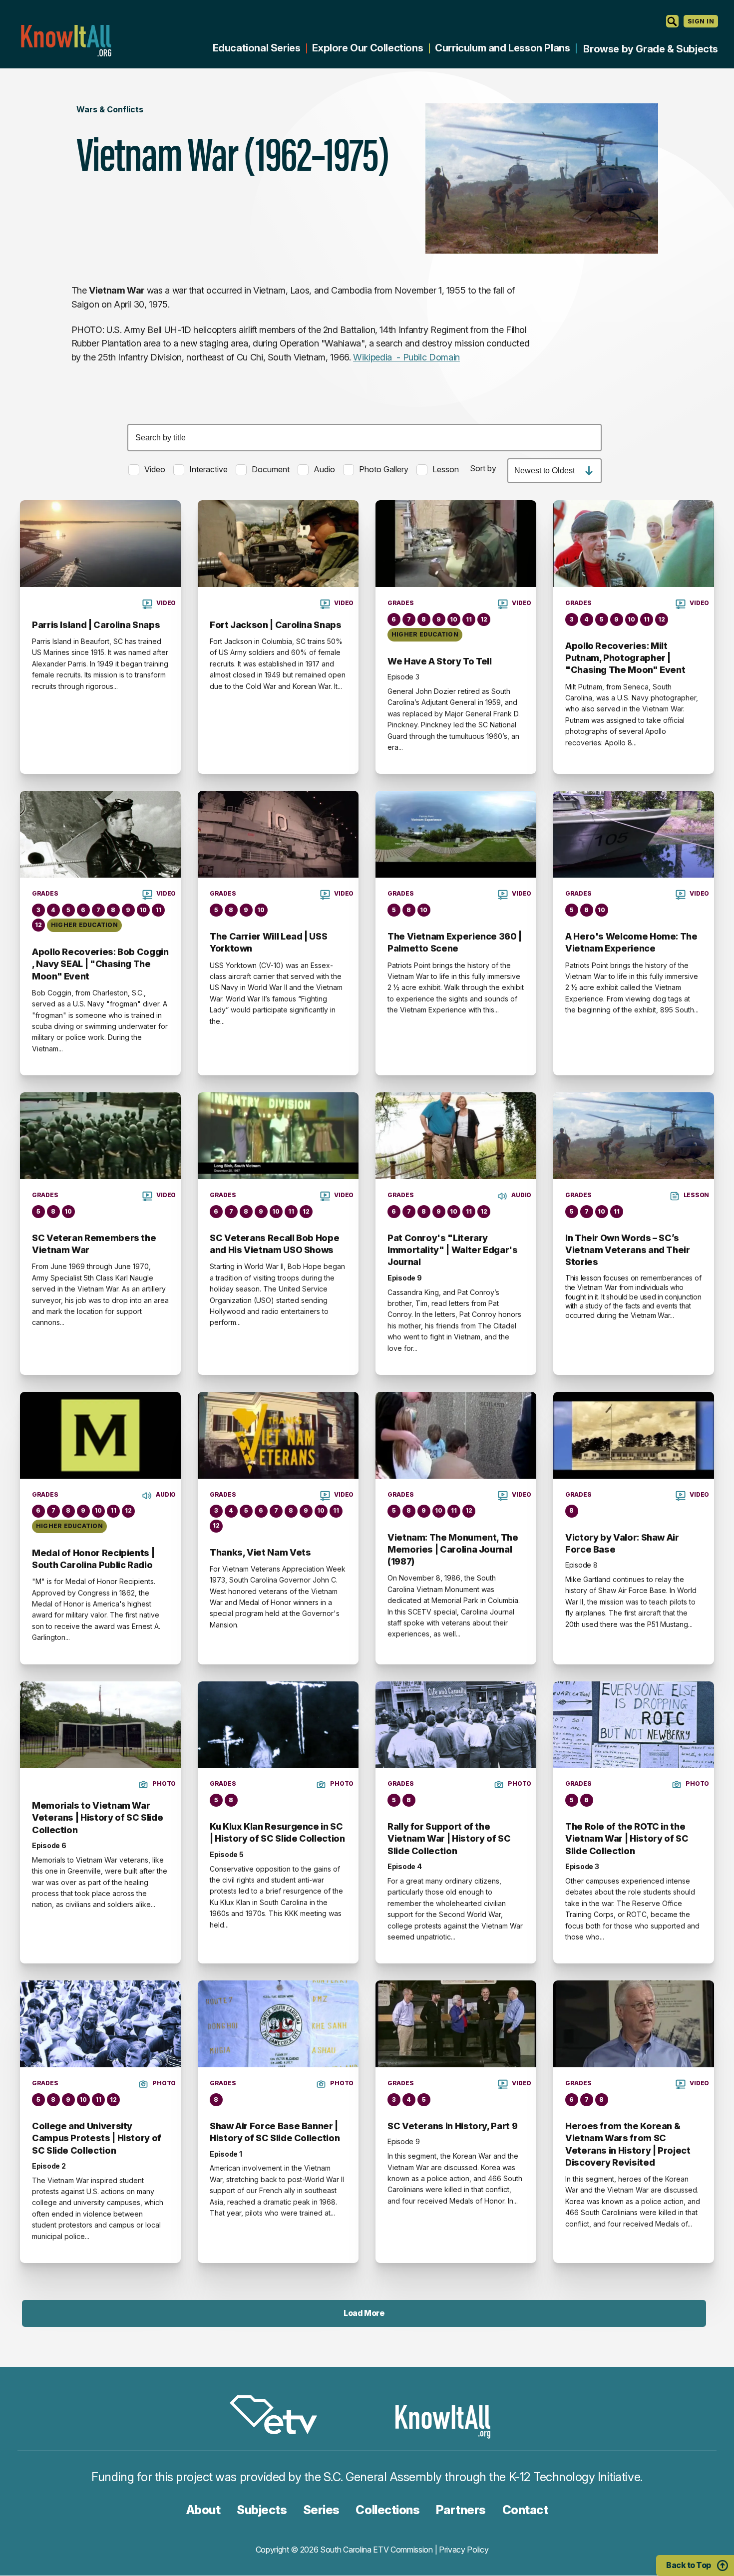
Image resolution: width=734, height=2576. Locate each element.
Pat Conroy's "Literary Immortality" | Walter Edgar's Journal (453, 1250)
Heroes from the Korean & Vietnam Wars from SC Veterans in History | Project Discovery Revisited (628, 2144)
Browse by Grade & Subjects (651, 49)
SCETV (279, 2416)
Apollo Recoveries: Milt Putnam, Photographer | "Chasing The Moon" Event (625, 658)
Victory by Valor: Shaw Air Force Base (622, 1543)
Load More (364, 2313)
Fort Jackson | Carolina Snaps (276, 625)
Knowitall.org (66, 41)
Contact (525, 2510)
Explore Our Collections (367, 48)
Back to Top (689, 2565)
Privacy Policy (464, 2550)
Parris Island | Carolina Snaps (96, 625)
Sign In (701, 21)
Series (321, 2510)
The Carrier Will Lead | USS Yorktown (268, 942)
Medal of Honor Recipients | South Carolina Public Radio (93, 1559)
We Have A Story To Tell (440, 661)
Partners (461, 2510)
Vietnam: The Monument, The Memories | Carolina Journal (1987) (453, 1550)
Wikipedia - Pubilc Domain (406, 357)
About (203, 2510)
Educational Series (257, 48)
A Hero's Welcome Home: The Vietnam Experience (631, 942)
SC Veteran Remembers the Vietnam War (94, 1244)
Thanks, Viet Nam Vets (260, 1552)
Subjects (262, 2510)
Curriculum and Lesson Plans (502, 48)
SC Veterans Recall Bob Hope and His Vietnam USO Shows (274, 1244)
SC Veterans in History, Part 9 (452, 2126)
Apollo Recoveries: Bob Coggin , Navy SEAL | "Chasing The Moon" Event (100, 964)
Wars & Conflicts (110, 109)
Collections (387, 2510)
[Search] (672, 21)
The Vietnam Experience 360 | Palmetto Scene (455, 942)
